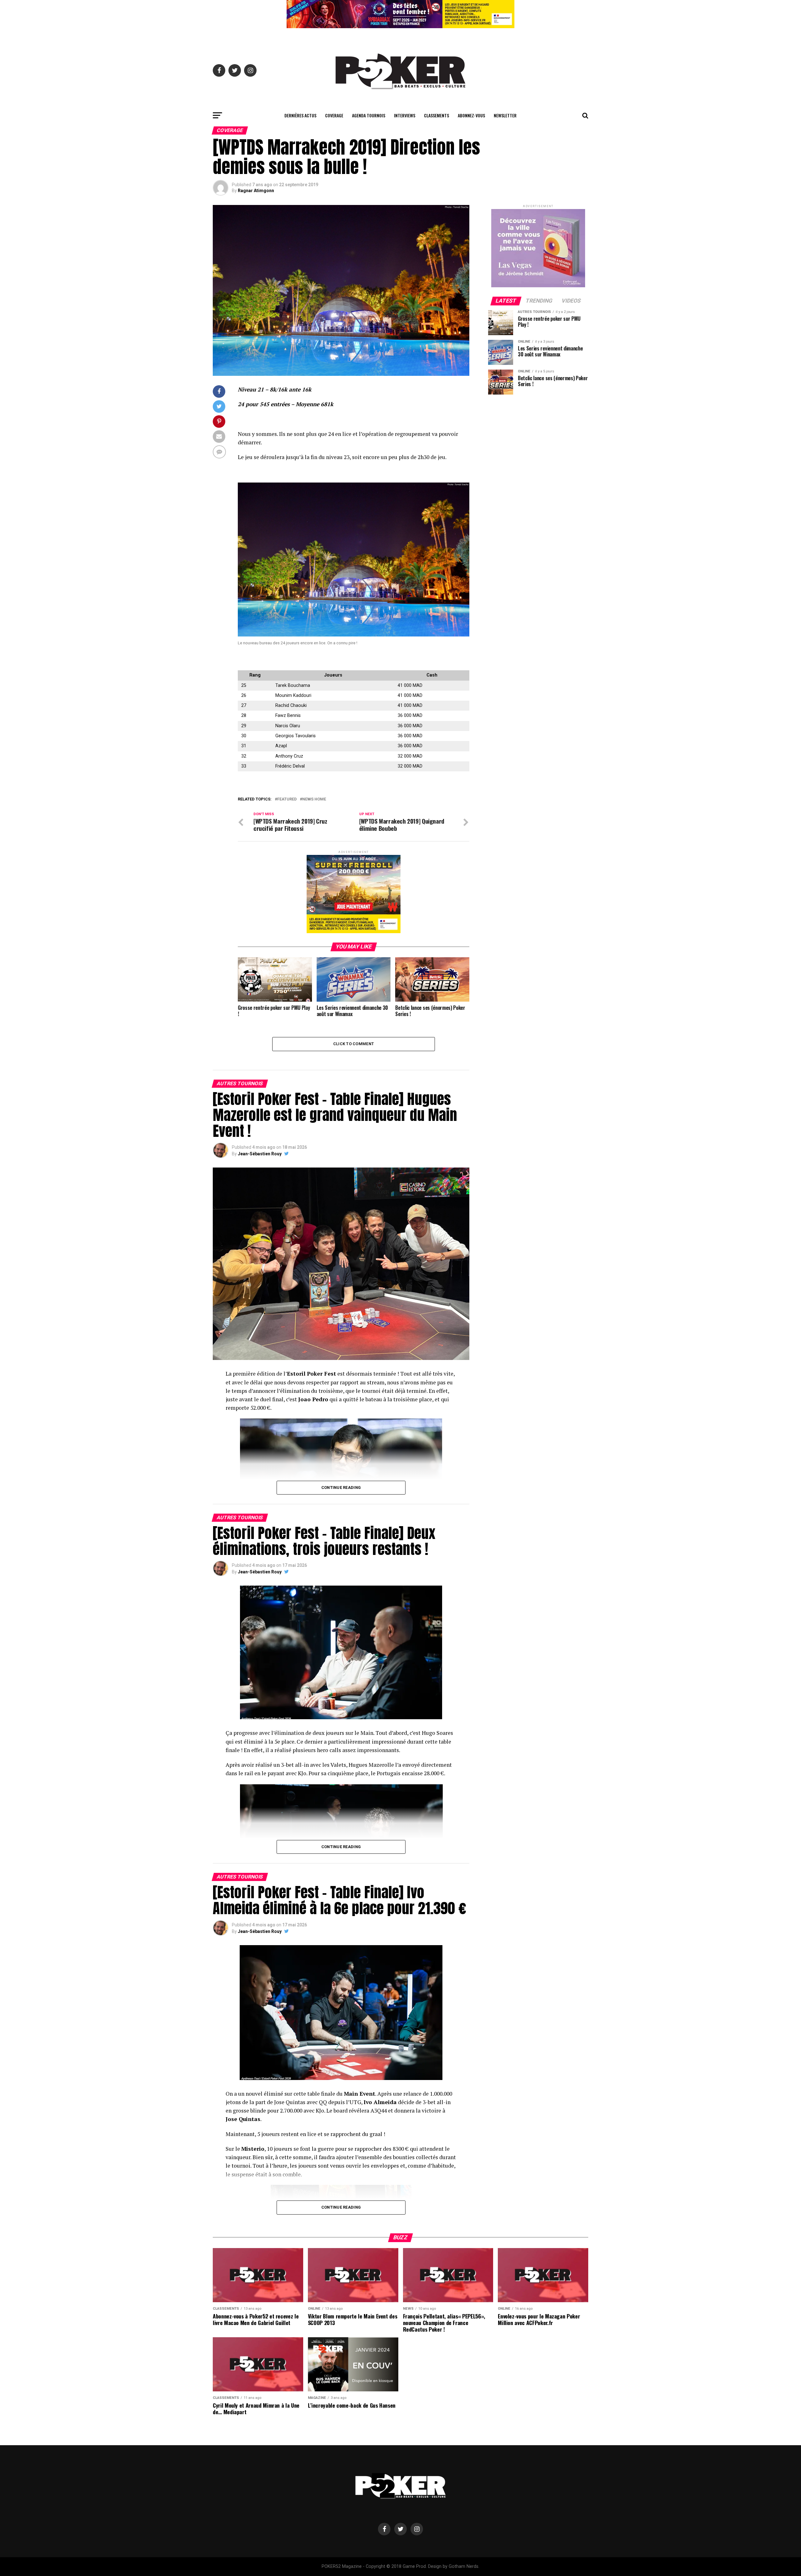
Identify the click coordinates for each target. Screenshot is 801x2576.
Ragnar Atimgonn (256, 191)
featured (287, 799)
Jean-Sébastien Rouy (260, 1154)
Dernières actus (300, 115)
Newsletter (505, 115)
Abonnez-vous (471, 115)
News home (314, 799)
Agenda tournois (369, 115)
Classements (436, 115)
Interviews (405, 115)
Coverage (334, 115)
